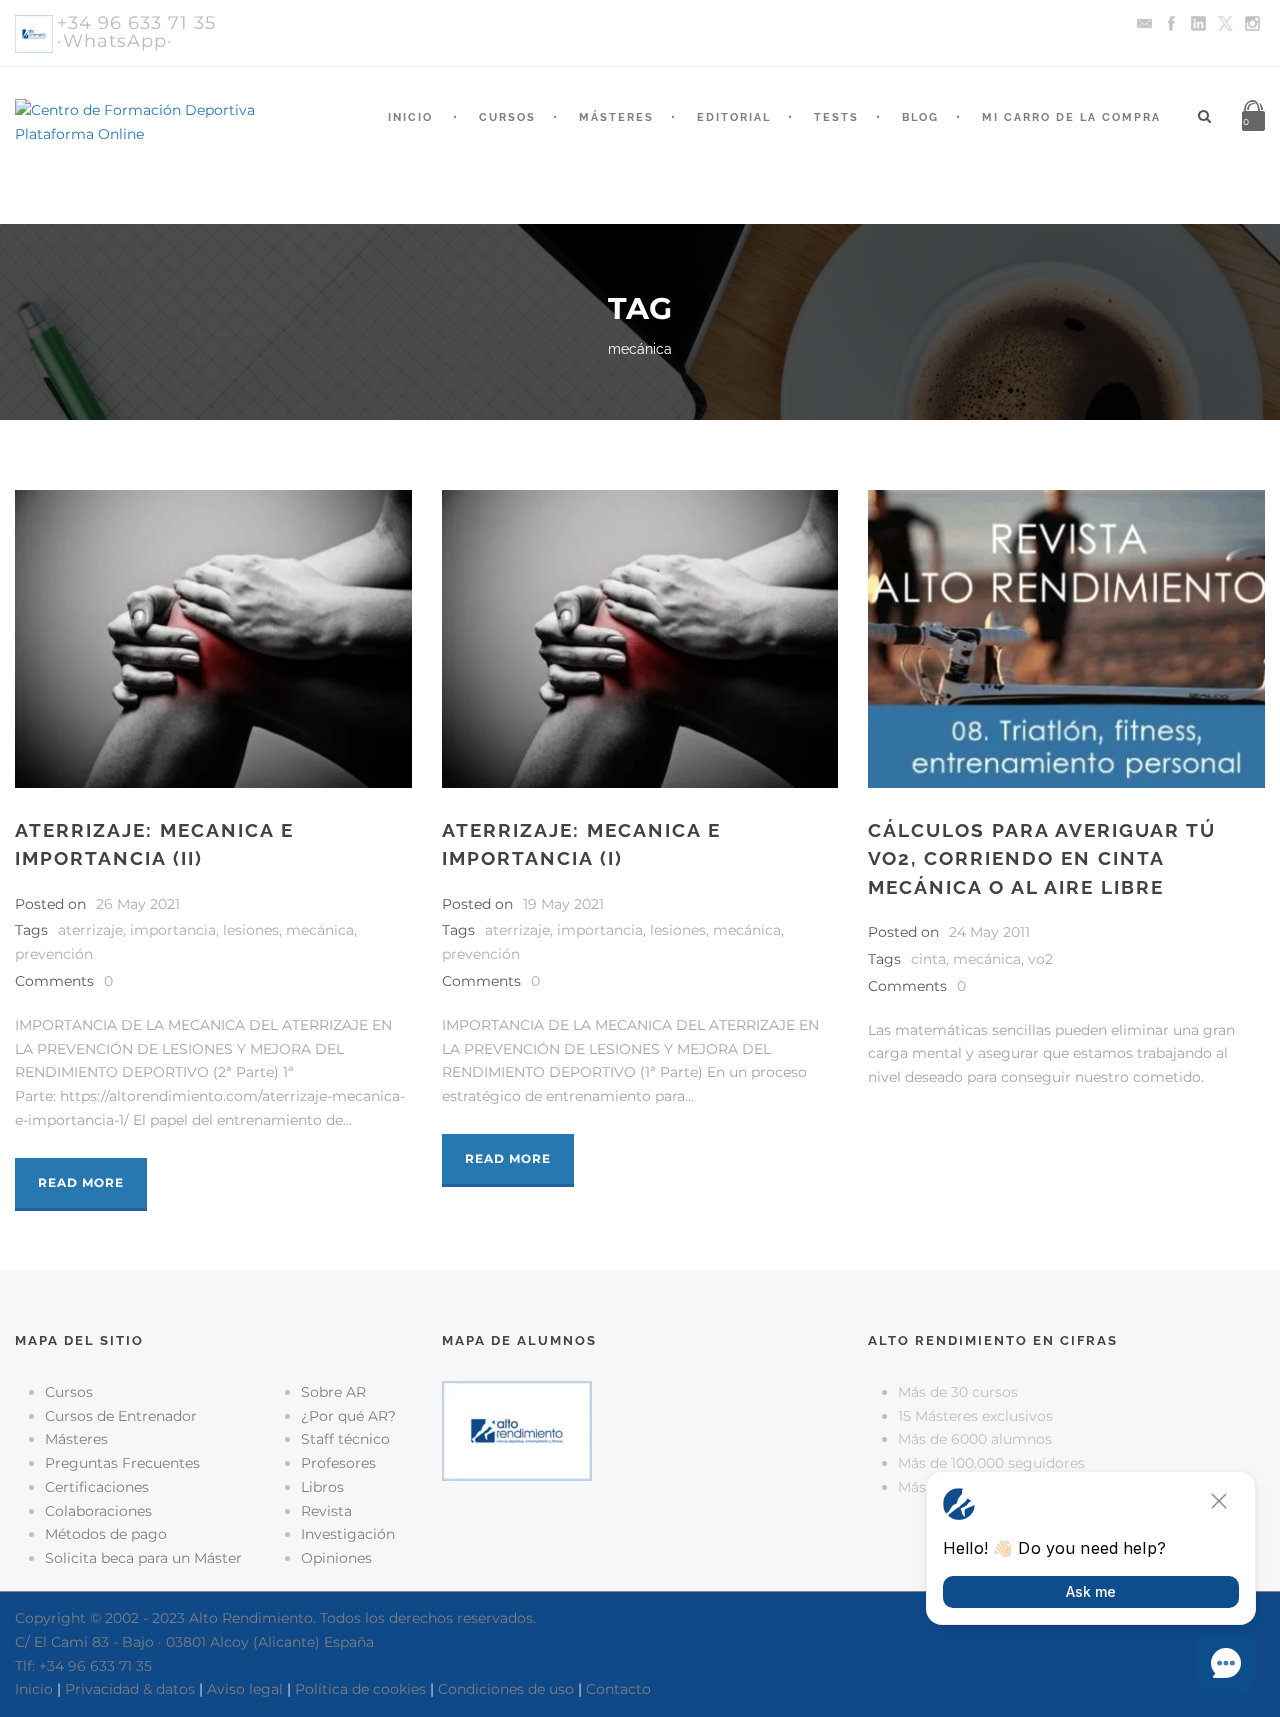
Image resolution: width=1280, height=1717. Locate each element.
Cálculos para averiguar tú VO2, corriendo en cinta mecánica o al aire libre (1042, 858)
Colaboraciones (98, 1511)
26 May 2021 (138, 904)
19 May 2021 (563, 904)
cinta (928, 959)
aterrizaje (90, 930)
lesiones (251, 930)
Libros (322, 1487)
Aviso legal (245, 1689)
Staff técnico (345, 1439)
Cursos (507, 117)
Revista (326, 1511)
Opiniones (336, 1558)
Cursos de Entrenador (121, 1416)
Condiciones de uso (506, 1689)
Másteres (616, 117)
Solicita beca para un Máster (143, 1558)
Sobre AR (333, 1392)
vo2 (1040, 959)
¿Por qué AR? (348, 1416)
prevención (54, 954)
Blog (920, 117)
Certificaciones (97, 1487)
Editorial (734, 117)
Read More (81, 1182)
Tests (836, 117)
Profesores (338, 1463)
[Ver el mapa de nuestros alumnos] (517, 1429)
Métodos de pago (106, 1534)
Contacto (618, 1689)
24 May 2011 (989, 932)
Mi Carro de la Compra (1071, 117)
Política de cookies (360, 1689)
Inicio (410, 117)
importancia (173, 930)
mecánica (320, 930)
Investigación (348, 1534)
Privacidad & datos (130, 1689)
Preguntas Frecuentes (122, 1463)
